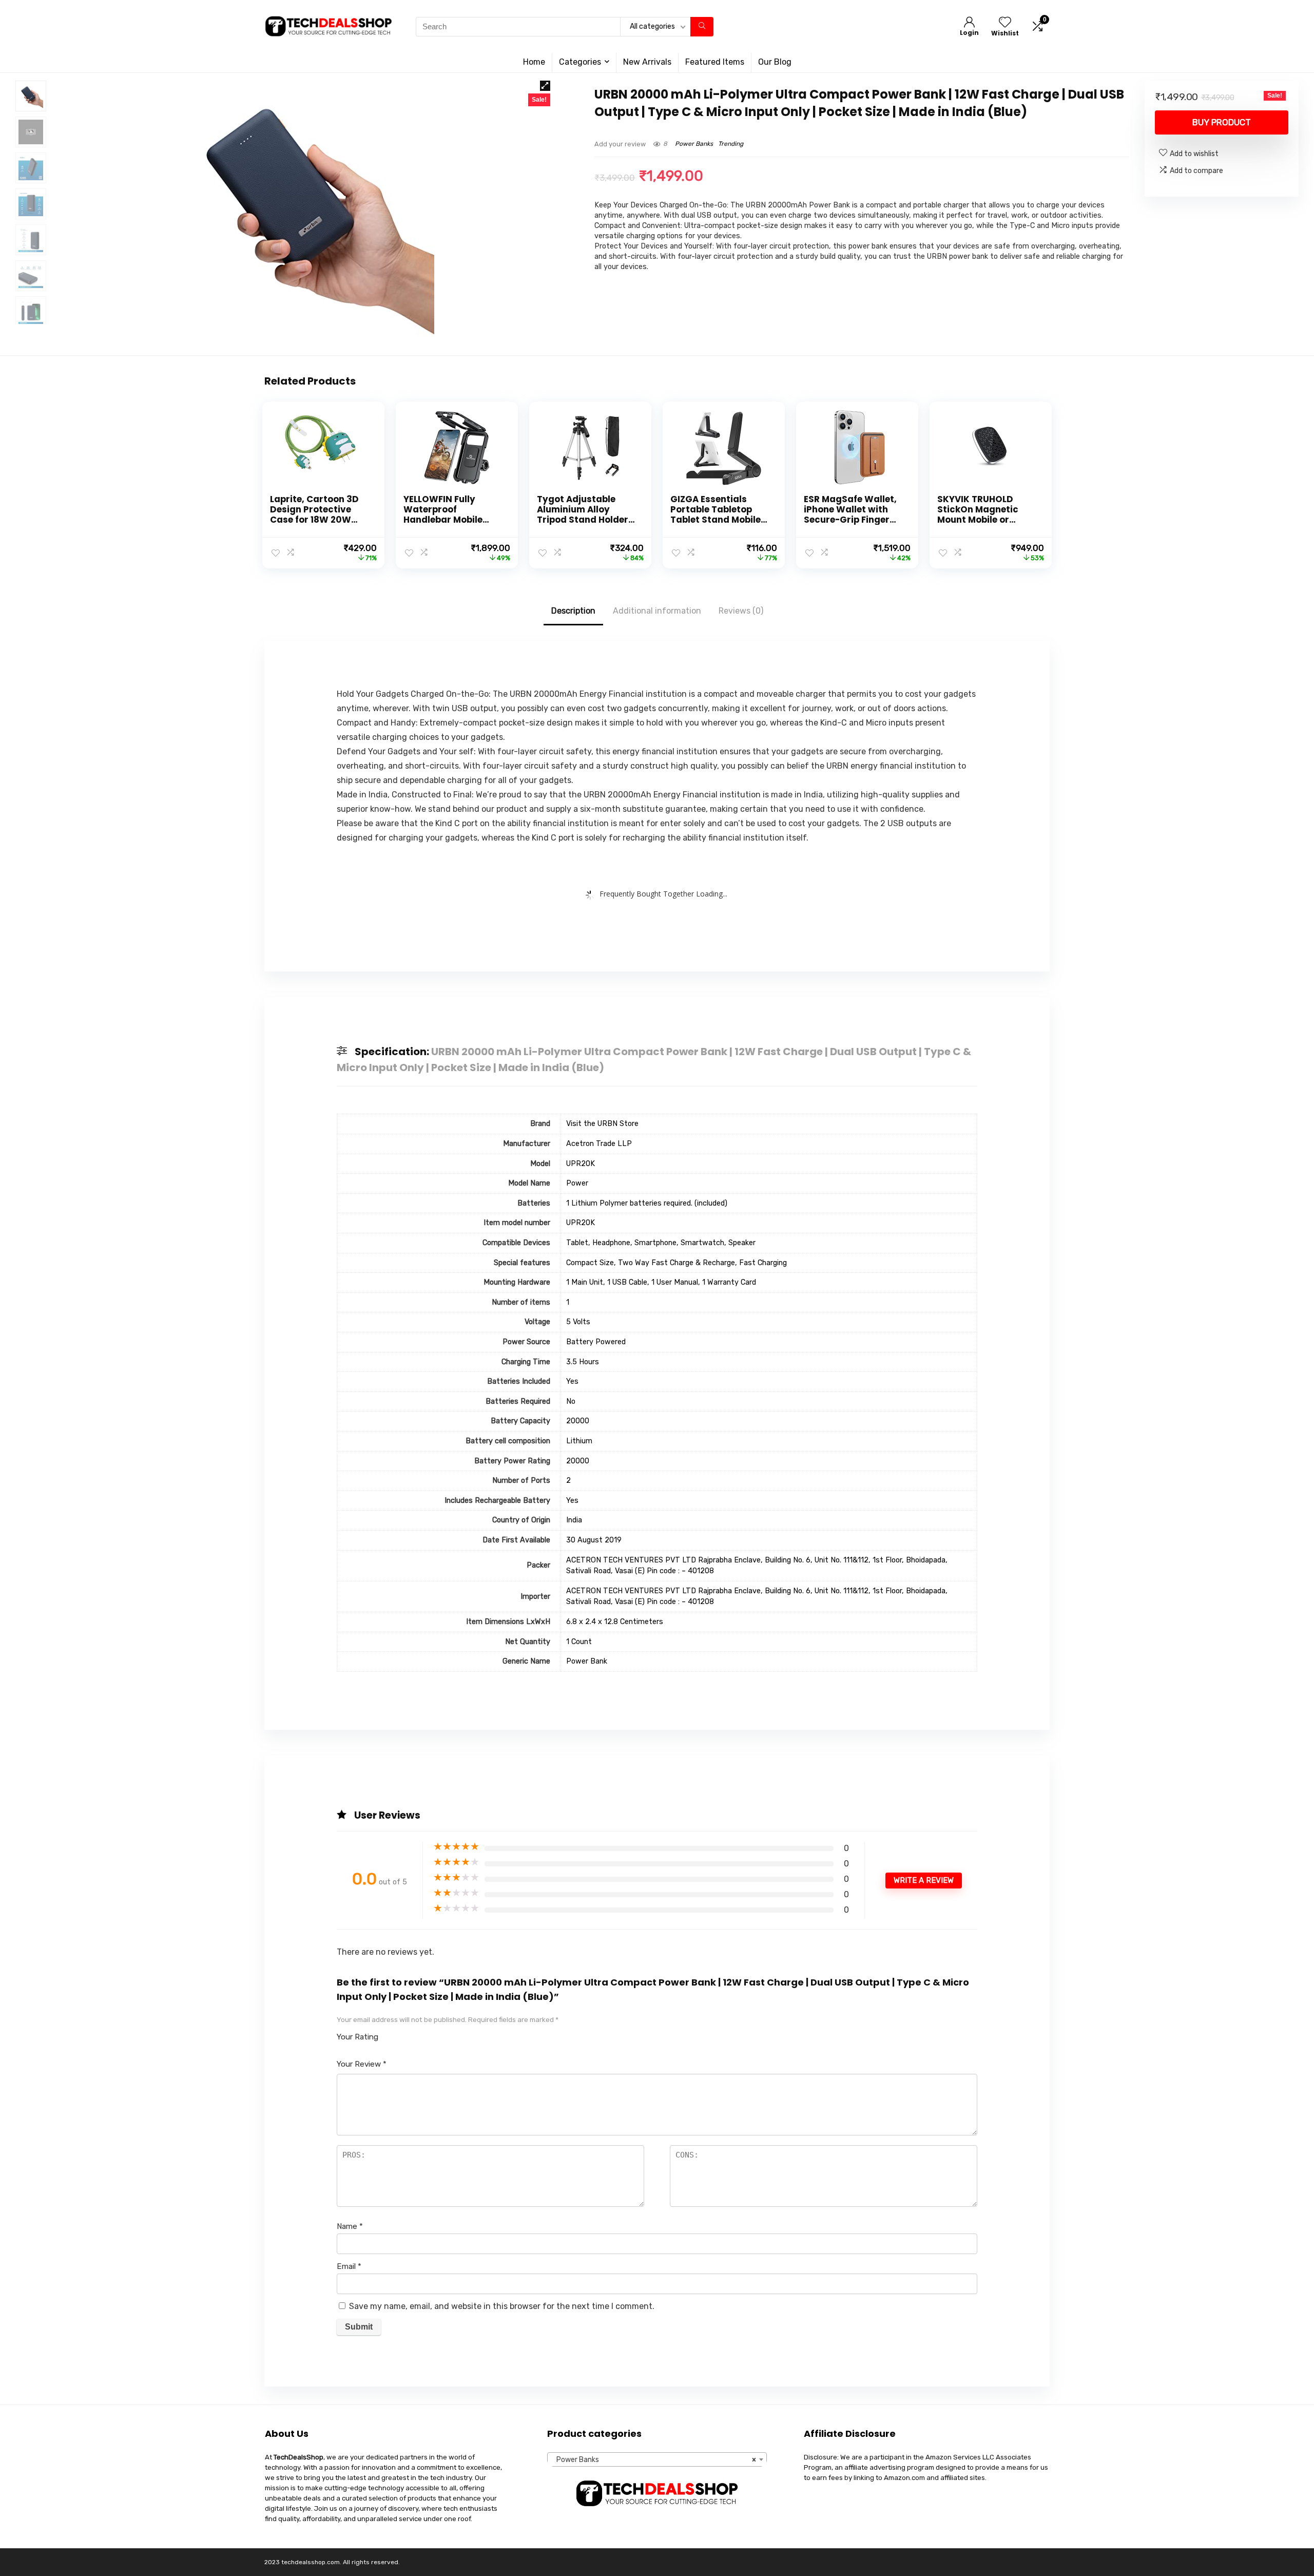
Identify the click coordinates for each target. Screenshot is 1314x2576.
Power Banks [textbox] (654, 2460)
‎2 (568, 1481)
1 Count (579, 1642)
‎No (571, 1401)
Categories (580, 62)
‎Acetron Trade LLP (599, 1144)
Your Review (362, 2064)
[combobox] (657, 2459)
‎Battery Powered (596, 1342)
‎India (574, 1520)
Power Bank (587, 1661)
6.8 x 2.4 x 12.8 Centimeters (615, 1622)
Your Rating (358, 2037)
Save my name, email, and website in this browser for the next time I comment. (502, 2306)
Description (573, 611)
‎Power (577, 1183)
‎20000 (578, 1421)
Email (349, 2266)
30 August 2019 (594, 1540)
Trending (731, 144)
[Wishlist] (1005, 23)
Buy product (1222, 122)
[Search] (702, 27)
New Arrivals (647, 62)
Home (534, 62)
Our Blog (775, 62)
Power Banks (694, 144)
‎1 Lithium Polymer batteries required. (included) (647, 1203)
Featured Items (715, 62)
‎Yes (572, 1381)
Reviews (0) (741, 611)
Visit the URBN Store (602, 1124)
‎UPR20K (581, 1164)
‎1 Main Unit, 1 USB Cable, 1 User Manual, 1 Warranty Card (661, 1282)
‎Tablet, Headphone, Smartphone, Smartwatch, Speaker (661, 1243)
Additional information (657, 611)
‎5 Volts (578, 1322)
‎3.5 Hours (583, 1362)
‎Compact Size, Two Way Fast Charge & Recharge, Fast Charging (677, 1263)
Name (350, 2226)
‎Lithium (579, 1441)
